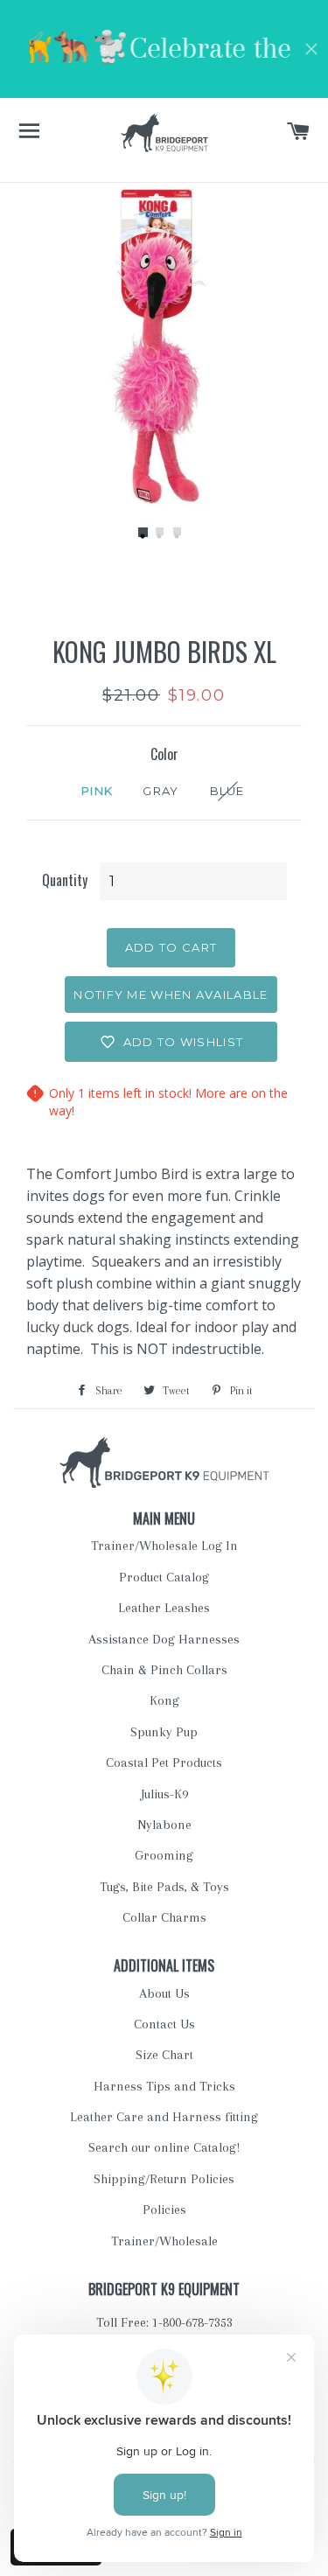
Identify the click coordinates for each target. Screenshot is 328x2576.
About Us (164, 1993)
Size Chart (164, 2055)
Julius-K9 (164, 1794)
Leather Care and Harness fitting (164, 2117)
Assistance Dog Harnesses (164, 1639)
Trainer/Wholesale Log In (164, 1546)
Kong (164, 1700)
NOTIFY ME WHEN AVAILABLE (171, 995)
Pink (97, 791)
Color (164, 754)
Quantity (65, 880)
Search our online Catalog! (164, 2147)
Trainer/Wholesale (164, 2241)
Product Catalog (164, 1577)
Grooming (164, 1855)
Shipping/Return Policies (164, 2179)
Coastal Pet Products (164, 1763)
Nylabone (164, 1825)
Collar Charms (164, 1917)
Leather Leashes (164, 1608)
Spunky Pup (164, 1732)
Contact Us (164, 2024)
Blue (227, 791)
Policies (164, 2209)
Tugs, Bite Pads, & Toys (164, 1887)
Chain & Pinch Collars (164, 1670)
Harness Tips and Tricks (164, 2086)
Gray (161, 791)
